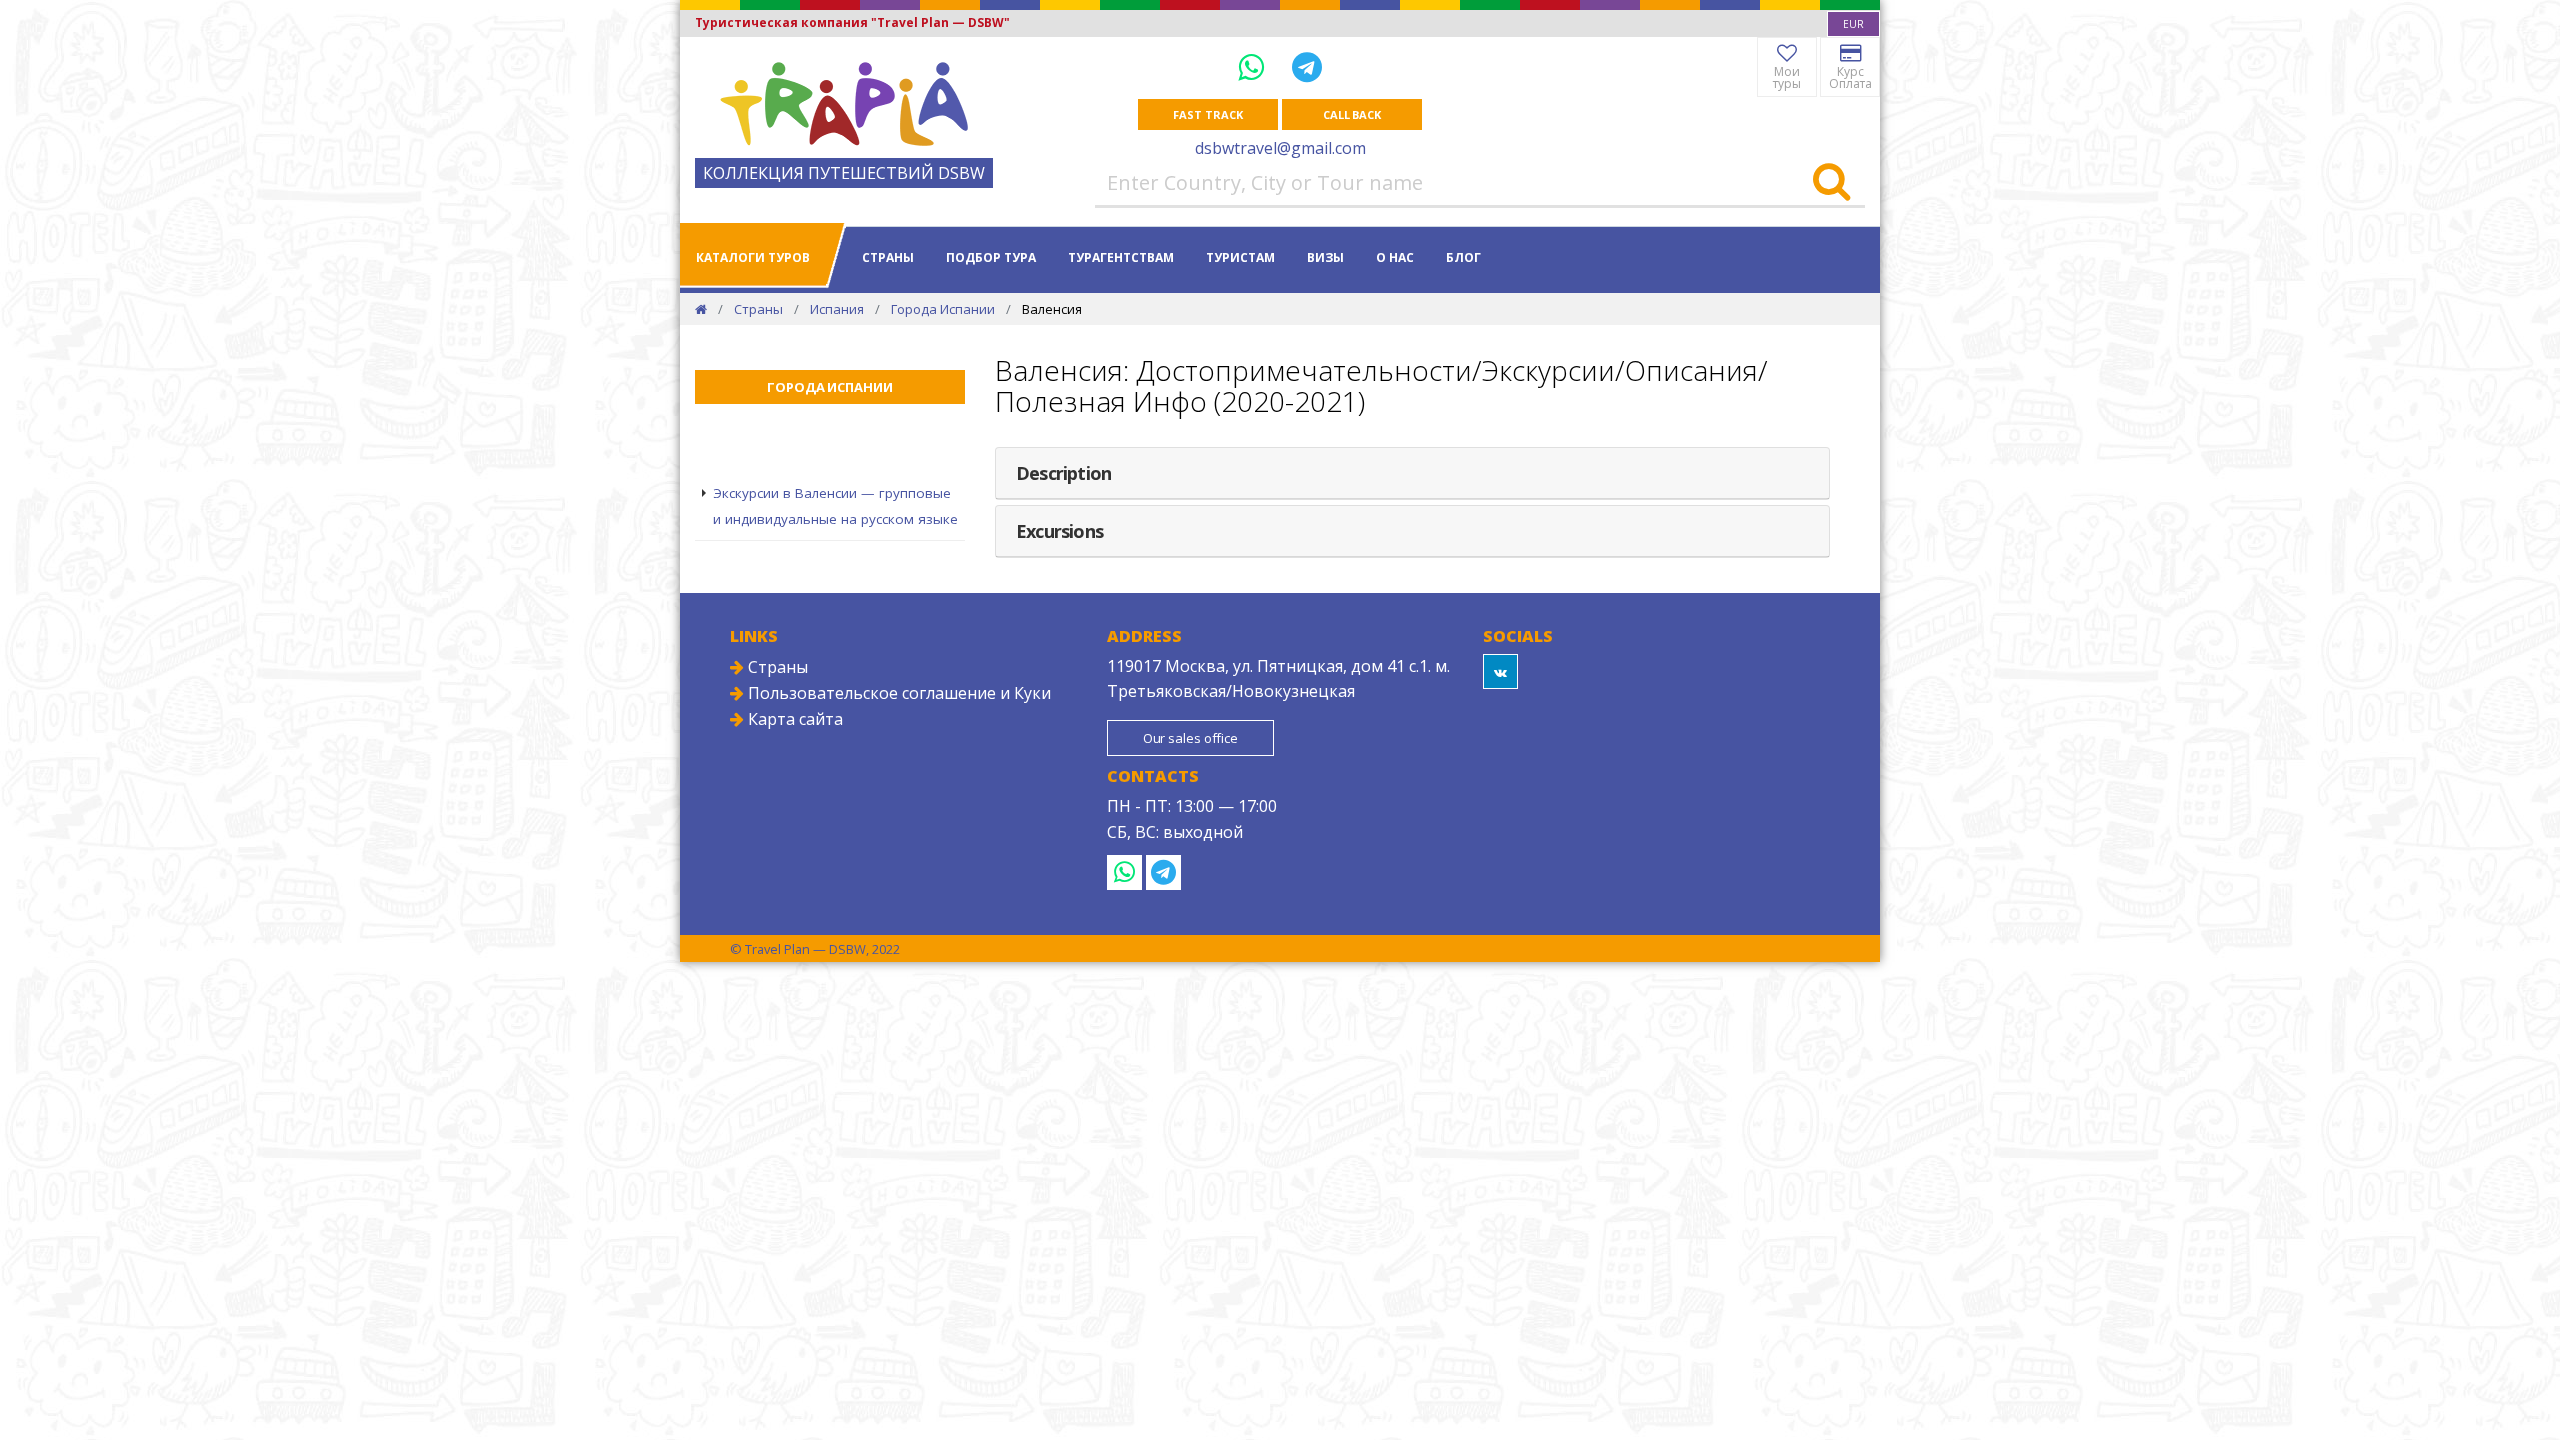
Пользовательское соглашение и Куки (897, 693)
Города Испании (943, 309)
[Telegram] (1307, 66)
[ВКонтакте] (1500, 671)
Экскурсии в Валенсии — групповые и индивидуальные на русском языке (835, 506)
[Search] (1831, 183)
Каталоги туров (753, 257)
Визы (1325, 257)
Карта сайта (793, 719)
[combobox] (1853, 24)
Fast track (1207, 114)
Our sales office (1190, 738)
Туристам (1240, 257)
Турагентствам (1121, 257)
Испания (837, 309)
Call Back (1352, 114)
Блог (1463, 257)
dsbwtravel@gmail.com (1280, 148)
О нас (1395, 257)
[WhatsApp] (1255, 66)
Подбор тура (991, 257)
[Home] (701, 309)
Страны (888, 257)
